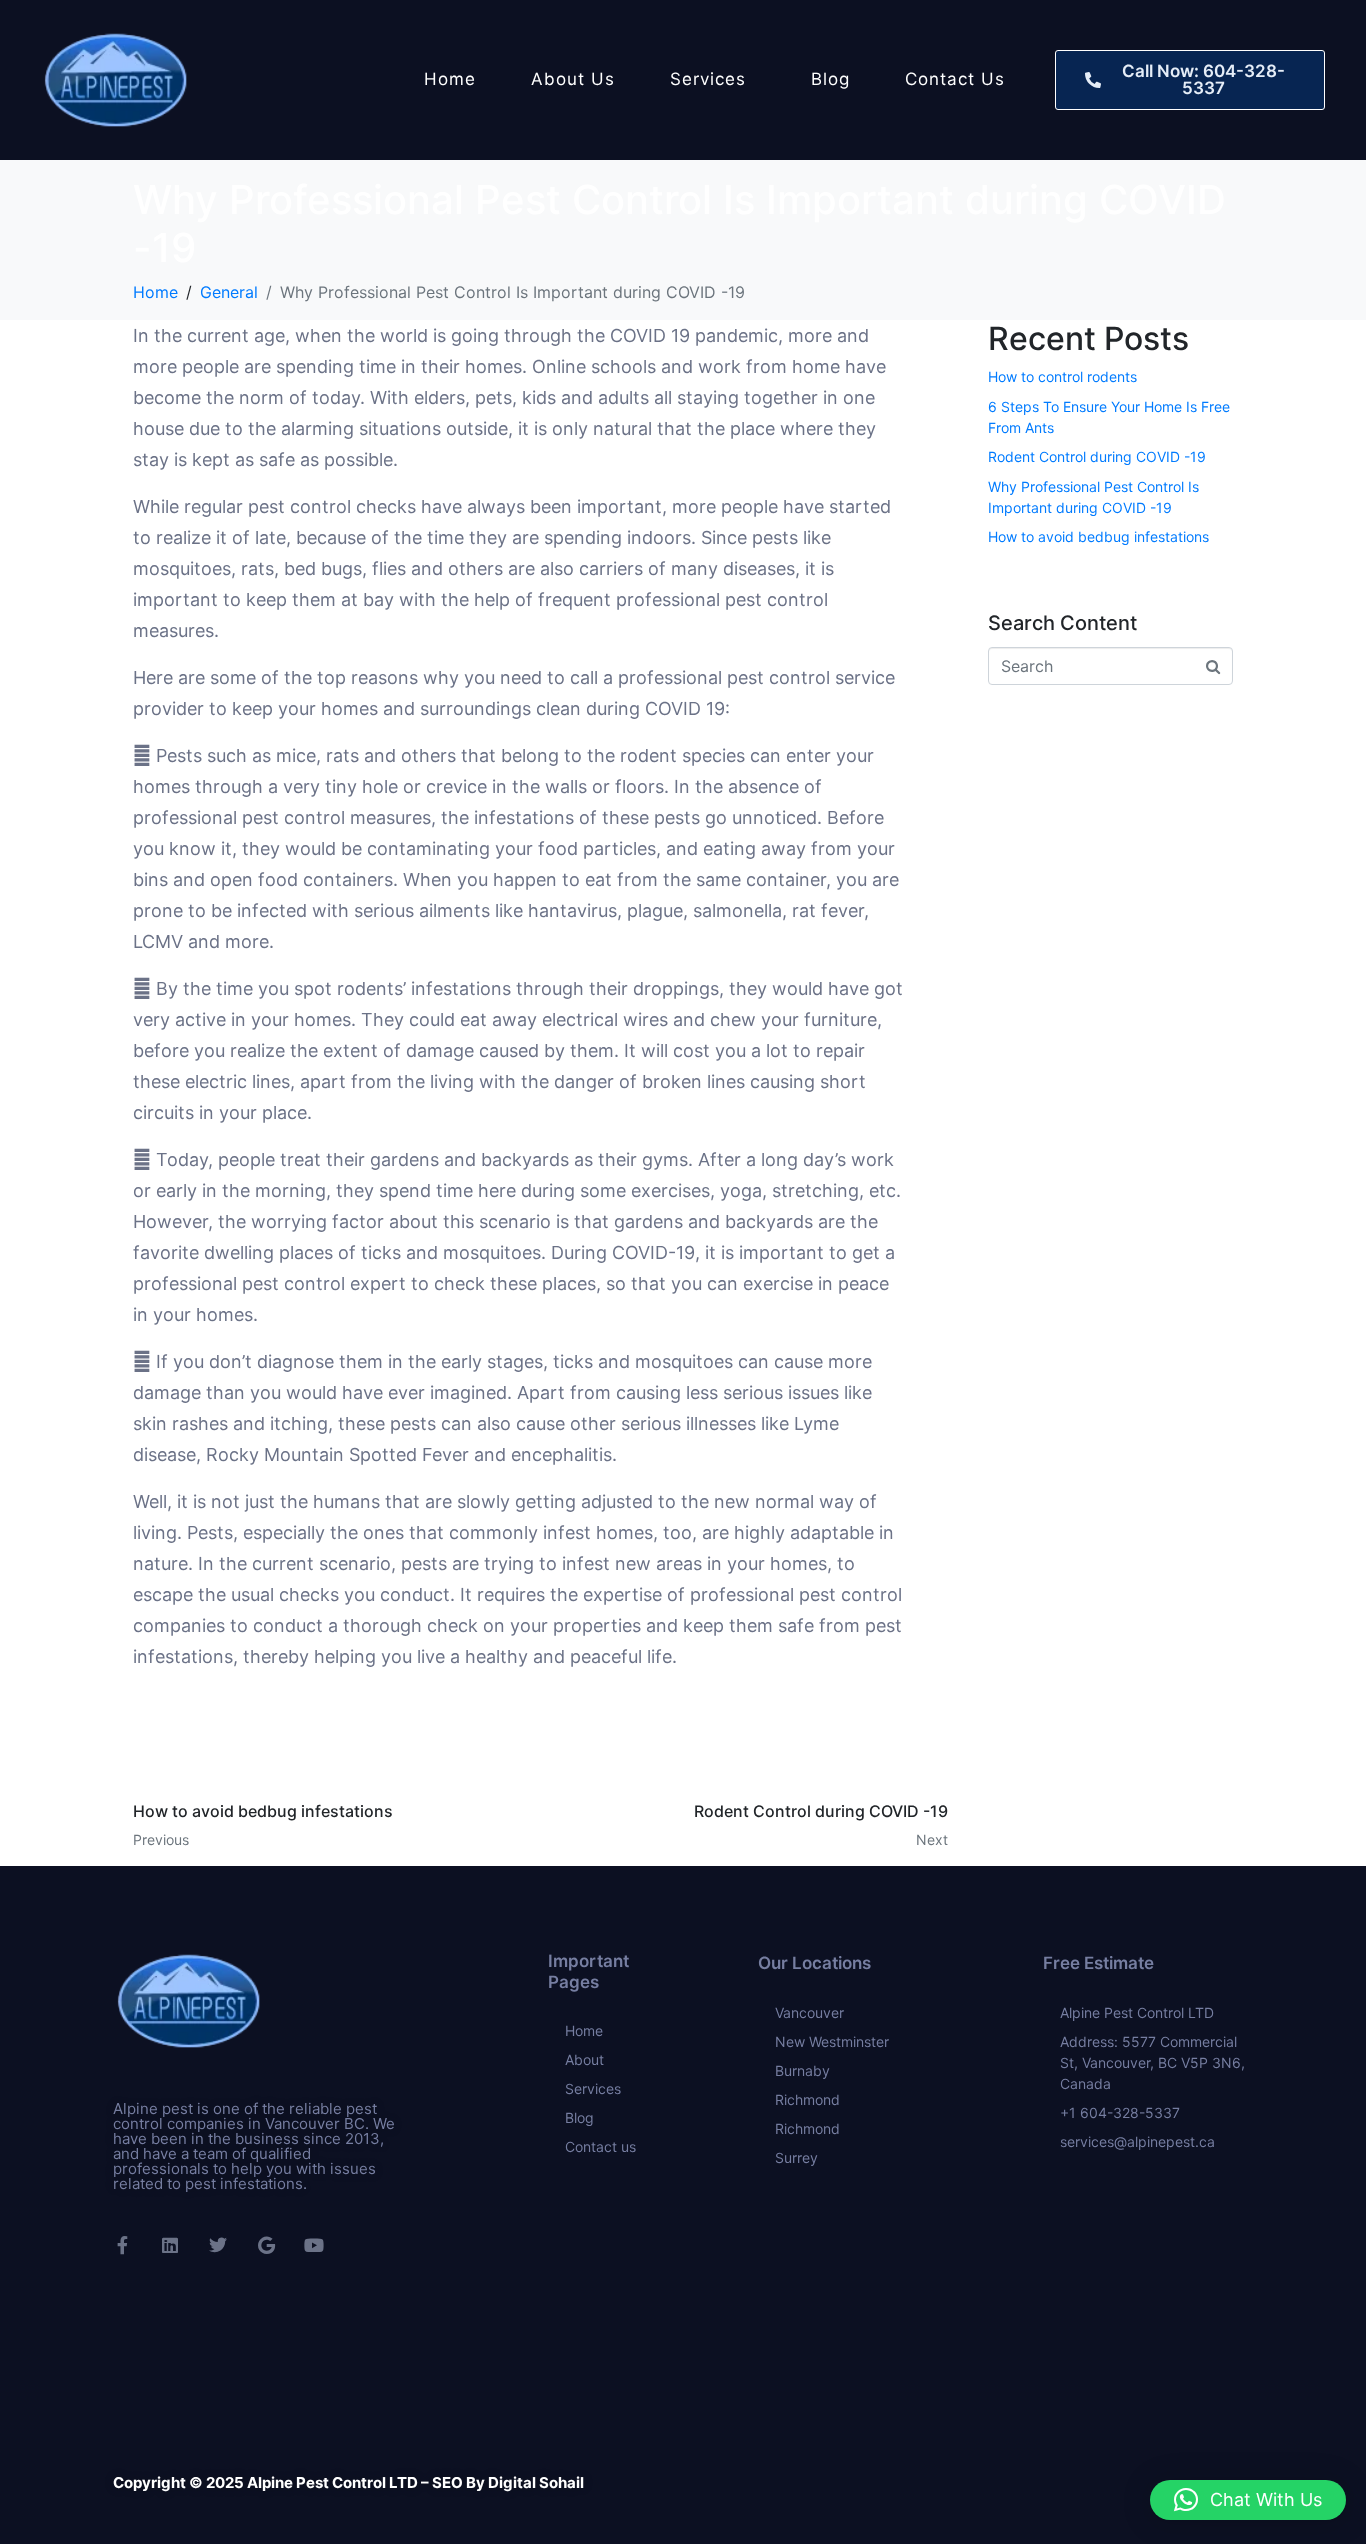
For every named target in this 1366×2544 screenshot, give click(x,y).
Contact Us (955, 79)
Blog (830, 79)
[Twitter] (218, 2245)
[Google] (266, 2245)
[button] (1248, 2500)
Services (708, 79)
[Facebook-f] (122, 2245)
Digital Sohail (534, 2482)
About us (573, 79)
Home (450, 79)
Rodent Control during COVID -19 (1097, 456)
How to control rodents (1062, 376)
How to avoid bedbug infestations (1098, 536)
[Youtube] (314, 2245)
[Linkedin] (170, 2245)
